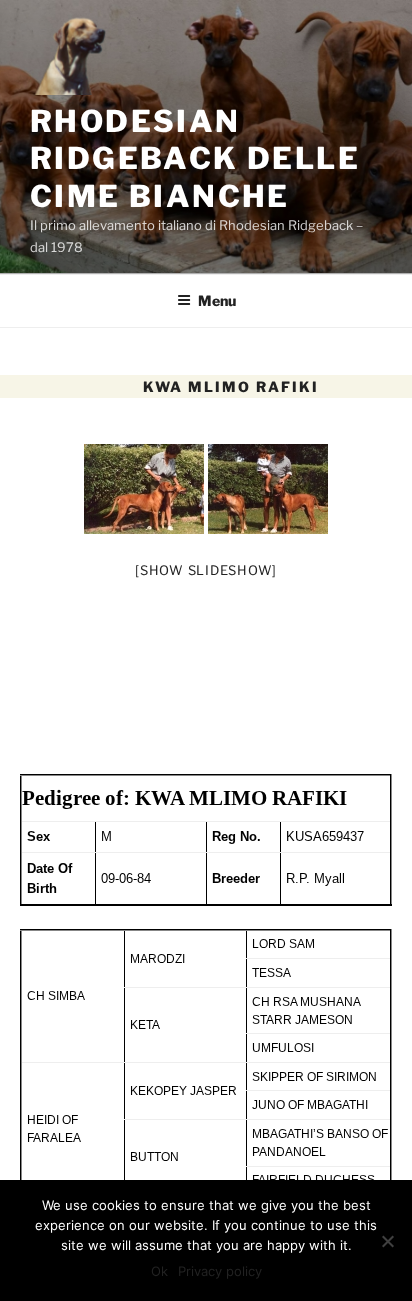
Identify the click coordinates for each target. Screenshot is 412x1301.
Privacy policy (220, 1271)
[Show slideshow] (206, 570)
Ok (159, 1271)
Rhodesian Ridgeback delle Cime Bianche (195, 158)
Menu (217, 300)
